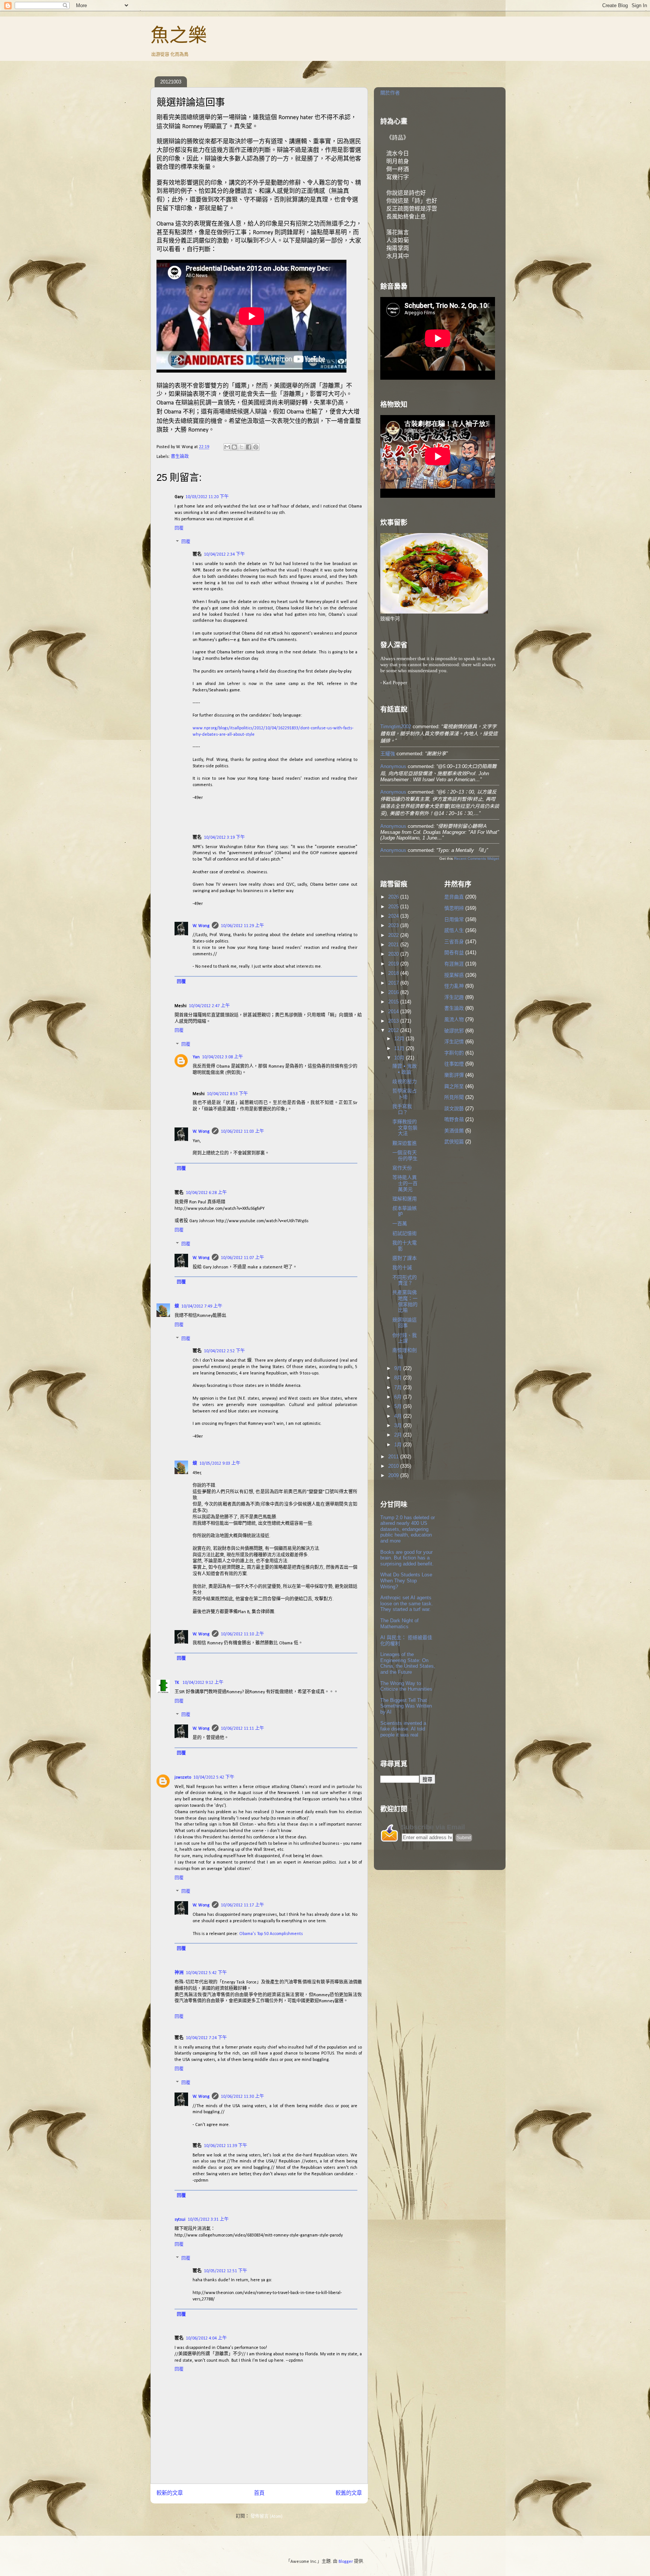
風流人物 (454, 1019)
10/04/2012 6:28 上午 (206, 1193)
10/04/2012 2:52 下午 (224, 1351)
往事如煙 (454, 1064)
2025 (394, 907)
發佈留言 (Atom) (267, 2517)
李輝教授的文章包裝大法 (405, 1127)
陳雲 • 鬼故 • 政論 (405, 1069)
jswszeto (183, 1777)
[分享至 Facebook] (249, 447)
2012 (394, 1030)
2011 (394, 1457)
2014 (394, 1011)
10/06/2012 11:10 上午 (242, 1634)
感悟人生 (454, 930)
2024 (394, 916)
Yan (196, 1057)
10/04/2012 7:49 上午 (202, 1306)
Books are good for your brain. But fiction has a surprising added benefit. (407, 1558)
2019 (394, 964)
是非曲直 (454, 897)
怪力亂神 (454, 986)
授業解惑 (454, 975)
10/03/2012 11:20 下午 (207, 497)
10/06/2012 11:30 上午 (242, 2097)
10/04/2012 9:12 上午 (203, 1683)
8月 (399, 1378)
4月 (399, 1416)
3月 (399, 1425)
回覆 (179, 529)
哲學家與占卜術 (405, 1094)
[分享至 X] (241, 447)
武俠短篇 (454, 1142)
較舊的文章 (349, 2493)
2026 (394, 897)
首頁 (259, 2493)
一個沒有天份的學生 (405, 1155)
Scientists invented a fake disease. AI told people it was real (403, 1729)
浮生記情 (454, 1042)
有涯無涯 (454, 964)
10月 (400, 1058)
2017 (394, 983)
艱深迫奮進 (405, 1143)
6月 (399, 1397)
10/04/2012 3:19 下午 (224, 838)
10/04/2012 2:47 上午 (209, 1006)
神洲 (179, 1973)
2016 (394, 992)
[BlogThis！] (234, 447)
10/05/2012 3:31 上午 (208, 2220)
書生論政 (180, 457)
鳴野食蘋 (454, 1119)
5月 (399, 1406)
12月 (400, 1039)
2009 (394, 1475)
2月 (399, 1435)
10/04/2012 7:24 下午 (206, 2038)
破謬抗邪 (454, 1031)
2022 (394, 935)
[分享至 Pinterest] (256, 447)
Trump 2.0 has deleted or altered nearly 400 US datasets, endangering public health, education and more (408, 1529)
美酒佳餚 (454, 1131)
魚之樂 (179, 35)
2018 (394, 973)
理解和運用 (405, 1199)
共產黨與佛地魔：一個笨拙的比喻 (405, 1301)
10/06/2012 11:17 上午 (242, 1905)
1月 (399, 1445)
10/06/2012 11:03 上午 (242, 1132)
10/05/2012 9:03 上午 (220, 1464)
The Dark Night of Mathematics (399, 1624)
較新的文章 (170, 2493)
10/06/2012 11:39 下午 (226, 2146)
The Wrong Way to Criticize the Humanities (406, 1686)
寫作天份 (402, 1168)
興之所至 (454, 1086)
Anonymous (393, 766)
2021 (394, 945)
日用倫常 (454, 919)
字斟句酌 (454, 1053)
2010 (394, 1466)
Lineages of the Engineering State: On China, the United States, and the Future (408, 1663)
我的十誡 (402, 1268)
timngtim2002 (396, 727)
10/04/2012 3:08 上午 (222, 1057)
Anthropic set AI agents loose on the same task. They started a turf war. (407, 1603)
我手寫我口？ (402, 1109)
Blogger (346, 2562)
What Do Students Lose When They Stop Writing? (406, 1580)
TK (177, 1683)
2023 (394, 925)
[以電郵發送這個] (227, 447)
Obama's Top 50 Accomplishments (271, 1934)
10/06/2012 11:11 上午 (242, 1729)
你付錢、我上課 (405, 1338)
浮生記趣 (454, 997)
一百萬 (400, 1224)
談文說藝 (454, 1108)
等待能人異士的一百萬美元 (405, 1183)
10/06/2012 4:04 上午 (206, 2338)
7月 (399, 1387)
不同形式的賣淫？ (405, 1280)
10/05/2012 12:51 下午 (226, 2271)
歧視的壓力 (405, 1081)
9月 (399, 1368)
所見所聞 (454, 1097)
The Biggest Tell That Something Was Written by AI (406, 1706)
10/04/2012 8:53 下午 (227, 1094)
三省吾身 (454, 942)
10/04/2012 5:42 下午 (214, 1777)
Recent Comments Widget (477, 858)
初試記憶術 (405, 1233)
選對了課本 (405, 1258)
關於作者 (390, 93)
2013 (394, 1021)
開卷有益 (454, 952)
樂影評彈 (454, 1075)
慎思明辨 (454, 908)
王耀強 (388, 754)
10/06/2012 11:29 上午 (242, 926)
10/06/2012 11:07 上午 (242, 1258)
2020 (394, 954)
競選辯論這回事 (405, 1323)
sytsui (180, 2220)
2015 (394, 1002)
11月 (400, 1048)
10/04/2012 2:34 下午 (224, 555)
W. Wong (201, 926)
